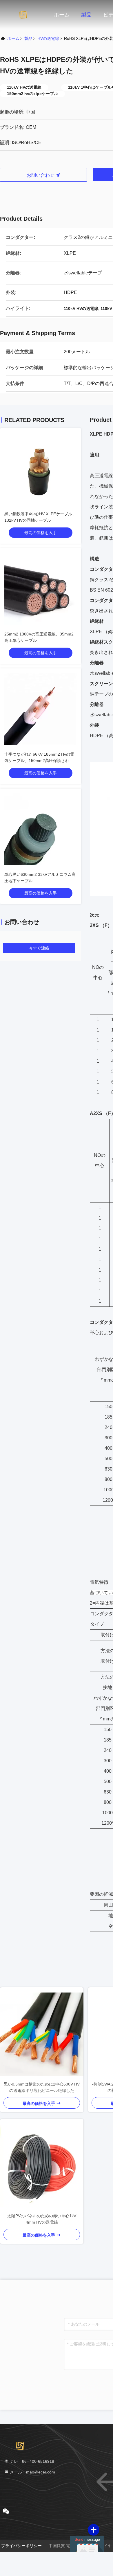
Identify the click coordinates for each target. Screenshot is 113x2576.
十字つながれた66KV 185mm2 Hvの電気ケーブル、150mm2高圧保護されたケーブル (39, 761)
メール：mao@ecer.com (32, 2472)
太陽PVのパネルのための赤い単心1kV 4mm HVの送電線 (42, 2219)
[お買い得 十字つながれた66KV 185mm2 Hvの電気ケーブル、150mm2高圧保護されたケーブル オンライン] (41, 709)
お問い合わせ (41, 175)
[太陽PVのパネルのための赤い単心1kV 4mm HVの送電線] (42, 2166)
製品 (86, 15)
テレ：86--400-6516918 (31, 2461)
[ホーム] (23, 14)
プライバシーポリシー (21, 2546)
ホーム (62, 15)
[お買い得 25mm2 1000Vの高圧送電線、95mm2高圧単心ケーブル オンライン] (41, 589)
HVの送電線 (48, 38)
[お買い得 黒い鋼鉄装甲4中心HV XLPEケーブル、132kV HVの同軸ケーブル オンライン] (41, 469)
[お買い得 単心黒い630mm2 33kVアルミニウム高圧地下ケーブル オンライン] (41, 829)
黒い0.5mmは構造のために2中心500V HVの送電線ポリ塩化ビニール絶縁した (42, 2087)
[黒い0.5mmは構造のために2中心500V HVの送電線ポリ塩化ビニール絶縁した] (42, 2034)
